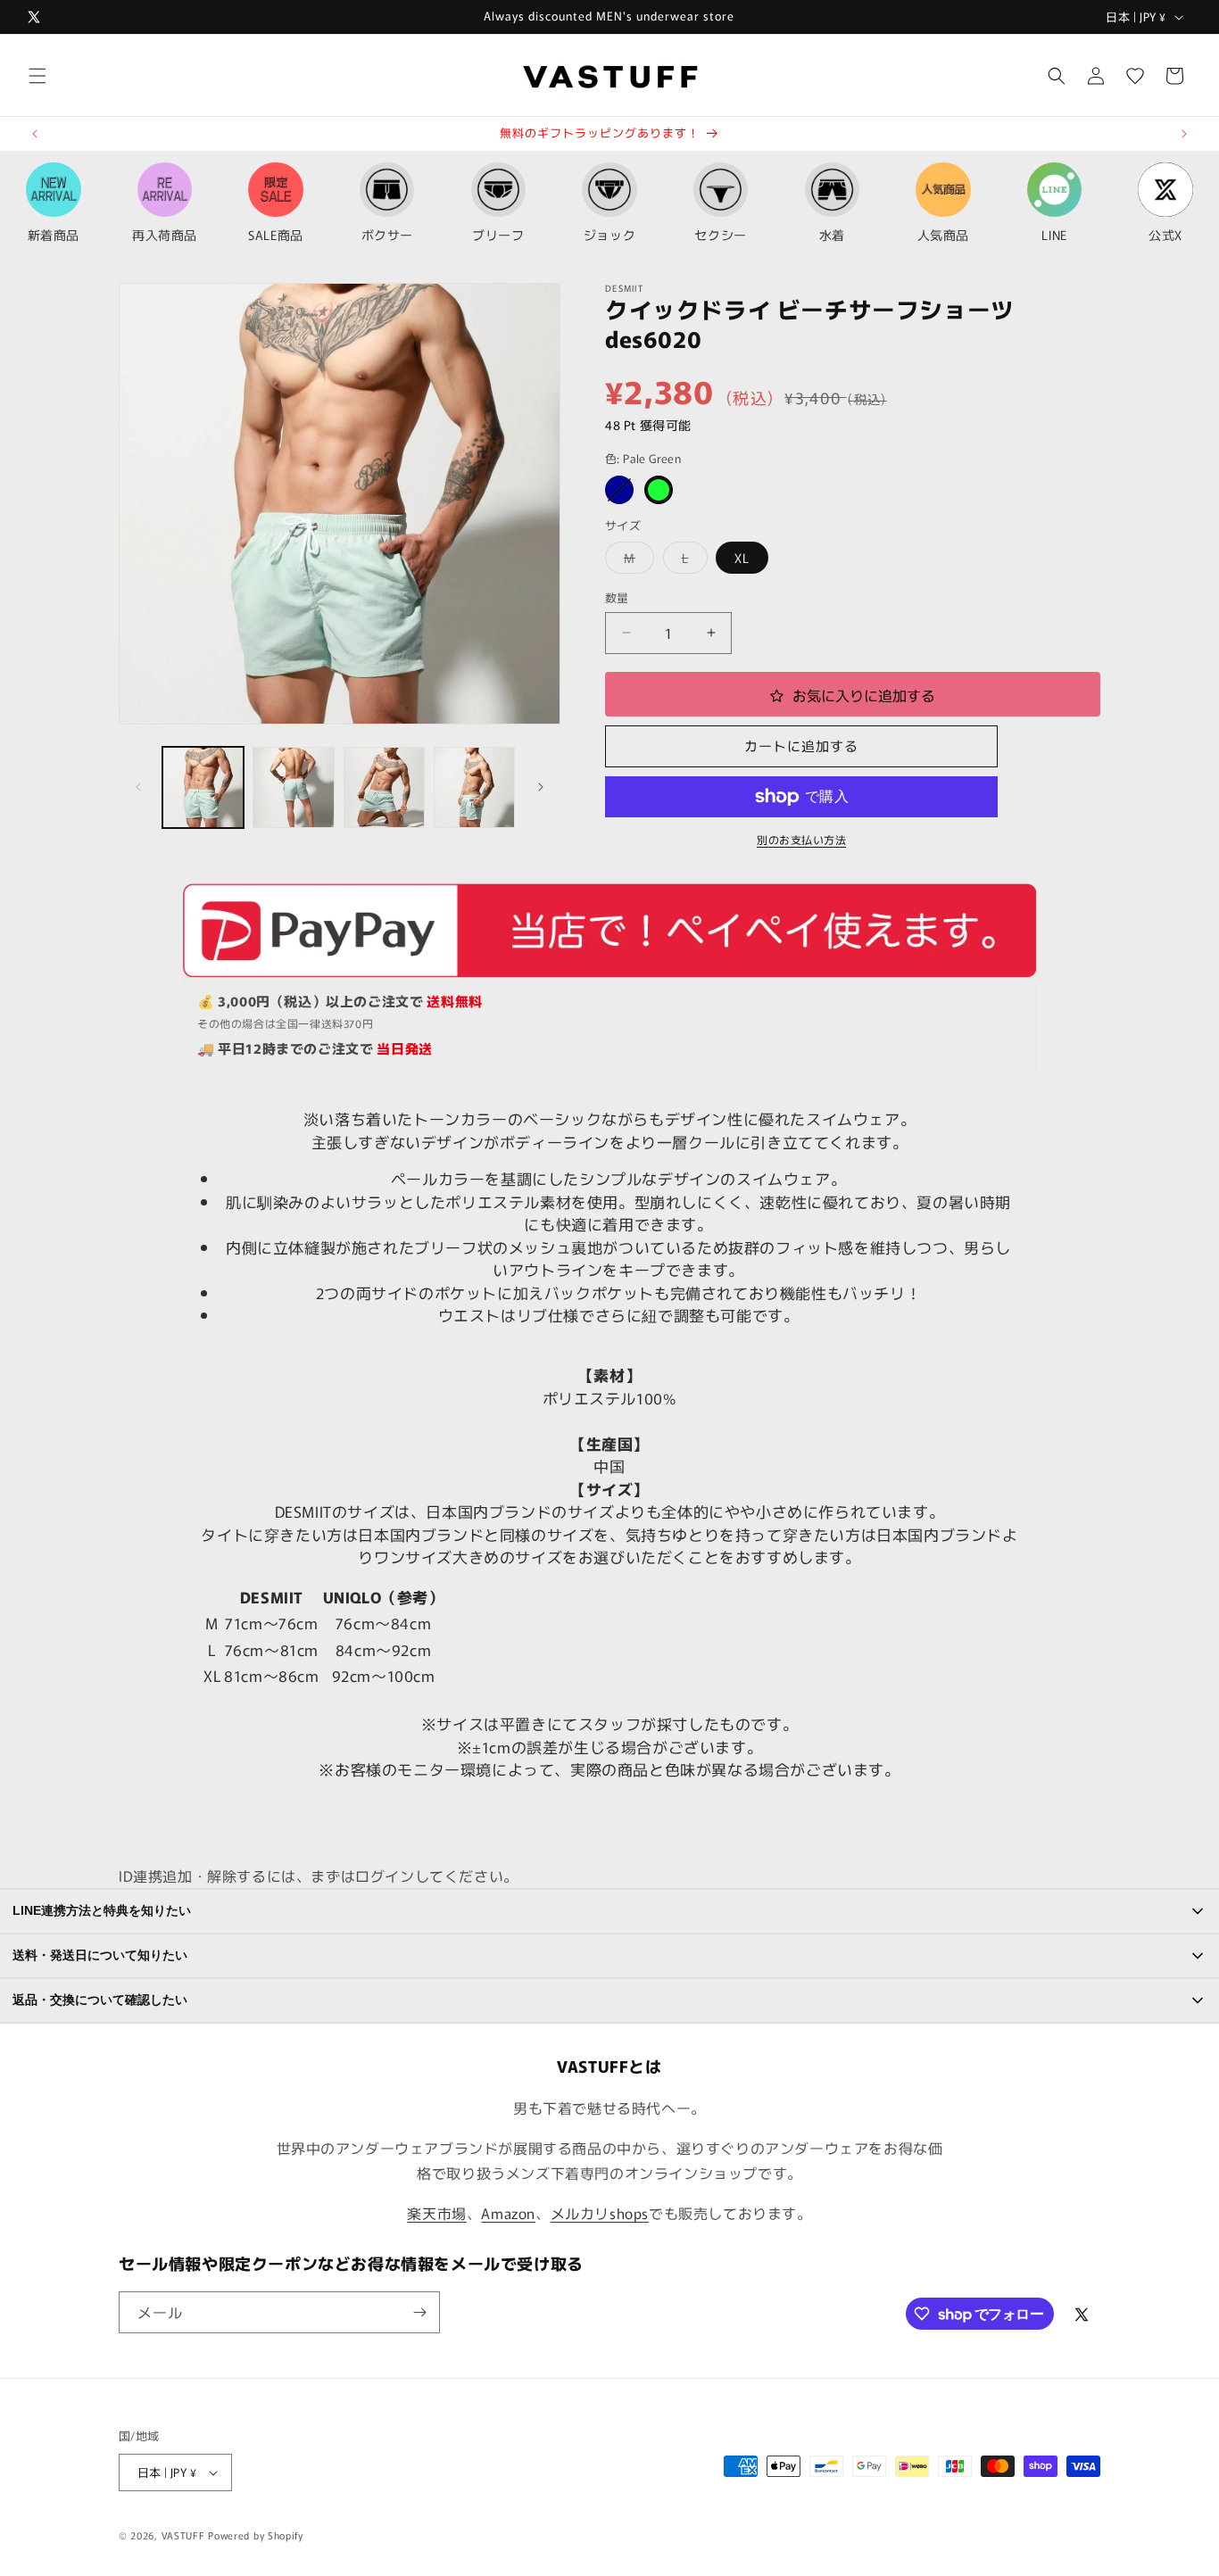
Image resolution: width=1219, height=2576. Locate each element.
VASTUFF (183, 2535)
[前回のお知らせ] (35, 134)
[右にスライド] (541, 787)
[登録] (419, 2312)
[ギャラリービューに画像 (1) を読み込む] (203, 787)
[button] (37, 76)
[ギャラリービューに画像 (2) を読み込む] (293, 787)
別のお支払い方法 (801, 839)
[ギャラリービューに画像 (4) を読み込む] (474, 787)
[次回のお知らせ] (1184, 134)
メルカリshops (600, 2213)
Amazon (508, 2213)
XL (742, 558)
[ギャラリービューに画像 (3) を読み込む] (384, 787)
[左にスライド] (138, 787)
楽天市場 (436, 2213)
